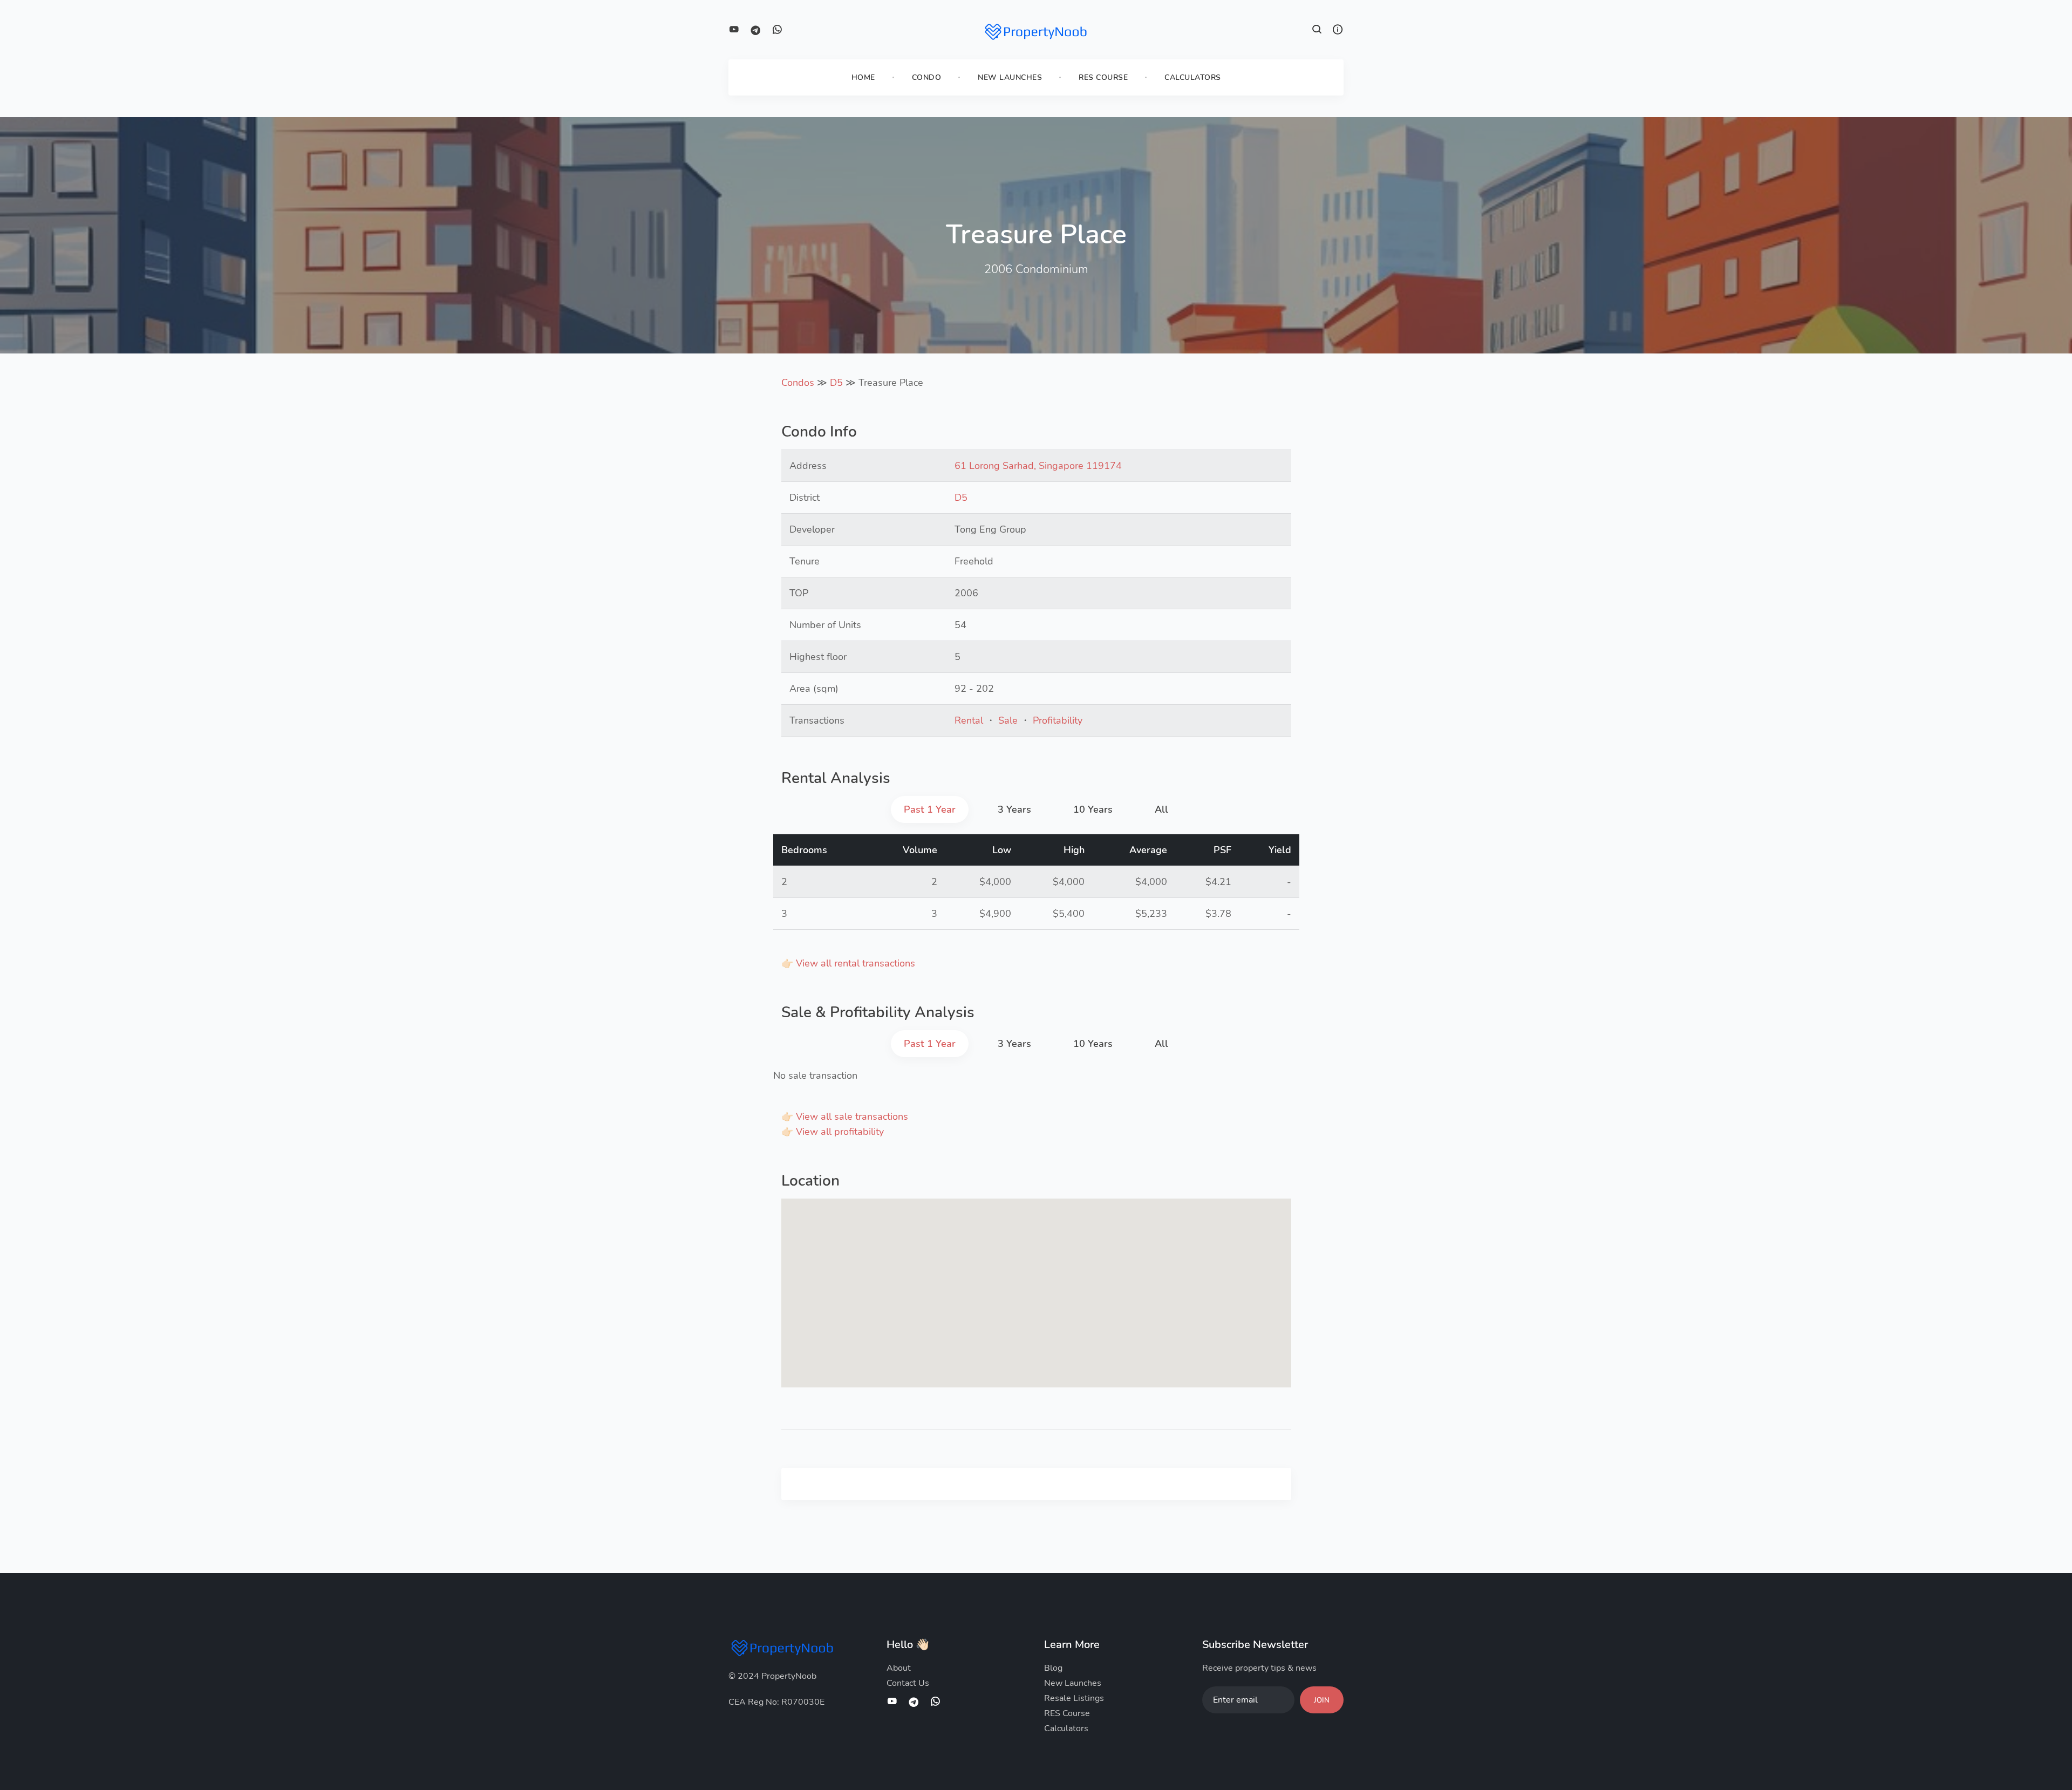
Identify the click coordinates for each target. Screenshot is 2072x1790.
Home (863, 77)
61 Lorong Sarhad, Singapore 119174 (1038, 466)
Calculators (1193, 77)
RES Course (1103, 77)
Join (1322, 1700)
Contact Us (908, 1683)
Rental (969, 720)
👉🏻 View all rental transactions (848, 963)
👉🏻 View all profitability (833, 1132)
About (899, 1668)
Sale (1008, 720)
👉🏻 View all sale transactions (845, 1117)
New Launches (1010, 77)
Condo (927, 77)
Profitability (1058, 720)
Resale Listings (1074, 1698)
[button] (1317, 31)
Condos (798, 383)
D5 (836, 383)
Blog (1053, 1668)
